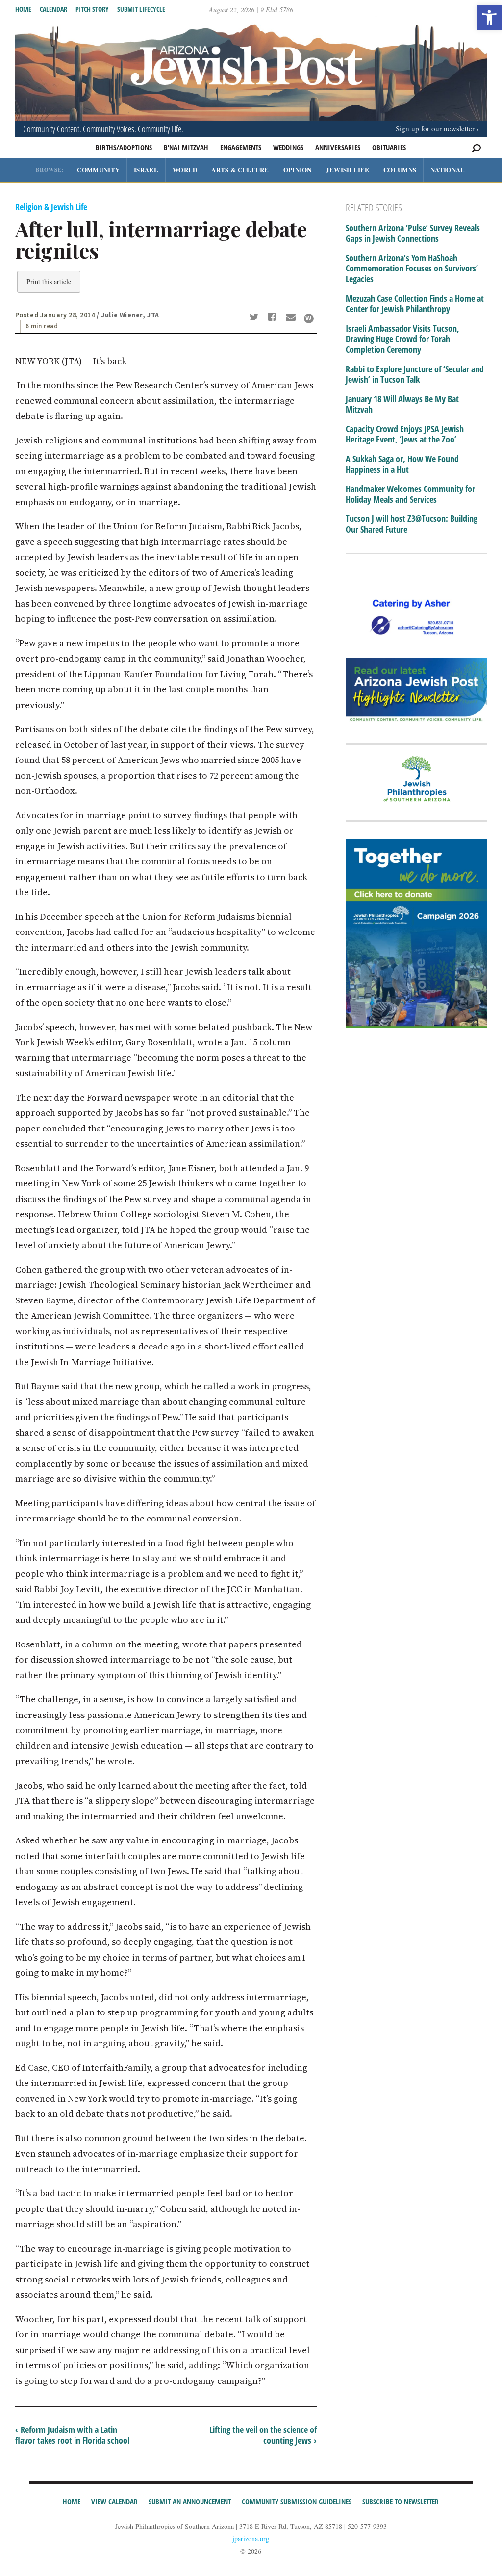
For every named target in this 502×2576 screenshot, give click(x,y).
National (448, 169)
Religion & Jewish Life (51, 207)
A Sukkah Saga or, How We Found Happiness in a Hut (402, 464)
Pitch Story (92, 9)
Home (23, 9)
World (185, 169)
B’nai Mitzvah (186, 147)
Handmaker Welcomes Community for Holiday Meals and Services (410, 494)
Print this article (49, 282)
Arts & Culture (240, 169)
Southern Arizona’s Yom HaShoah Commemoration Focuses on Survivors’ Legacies (412, 269)
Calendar (53, 9)
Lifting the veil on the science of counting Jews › (263, 2435)
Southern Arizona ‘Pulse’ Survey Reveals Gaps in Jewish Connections (413, 233)
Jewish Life (348, 169)
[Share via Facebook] (274, 318)
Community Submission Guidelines (297, 2502)
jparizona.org (251, 2539)
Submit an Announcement (190, 2502)
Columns (400, 169)
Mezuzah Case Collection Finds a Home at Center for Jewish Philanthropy (415, 304)
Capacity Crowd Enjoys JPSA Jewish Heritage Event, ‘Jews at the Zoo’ (405, 434)
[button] (489, 18)
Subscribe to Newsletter (401, 2502)
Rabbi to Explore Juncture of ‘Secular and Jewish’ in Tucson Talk (415, 375)
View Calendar (114, 2502)
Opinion (298, 169)
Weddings (288, 147)
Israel (146, 169)
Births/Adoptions (124, 147)
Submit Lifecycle (141, 9)
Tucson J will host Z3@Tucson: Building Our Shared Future (412, 524)
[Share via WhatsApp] (309, 319)
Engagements (241, 147)
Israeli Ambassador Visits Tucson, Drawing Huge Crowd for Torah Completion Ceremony (402, 339)
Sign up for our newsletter (435, 128)
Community (98, 169)
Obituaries (389, 147)
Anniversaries (338, 147)
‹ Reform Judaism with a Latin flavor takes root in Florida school (72, 2435)
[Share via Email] (292, 318)
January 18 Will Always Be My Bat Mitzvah (402, 405)
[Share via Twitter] (255, 318)
